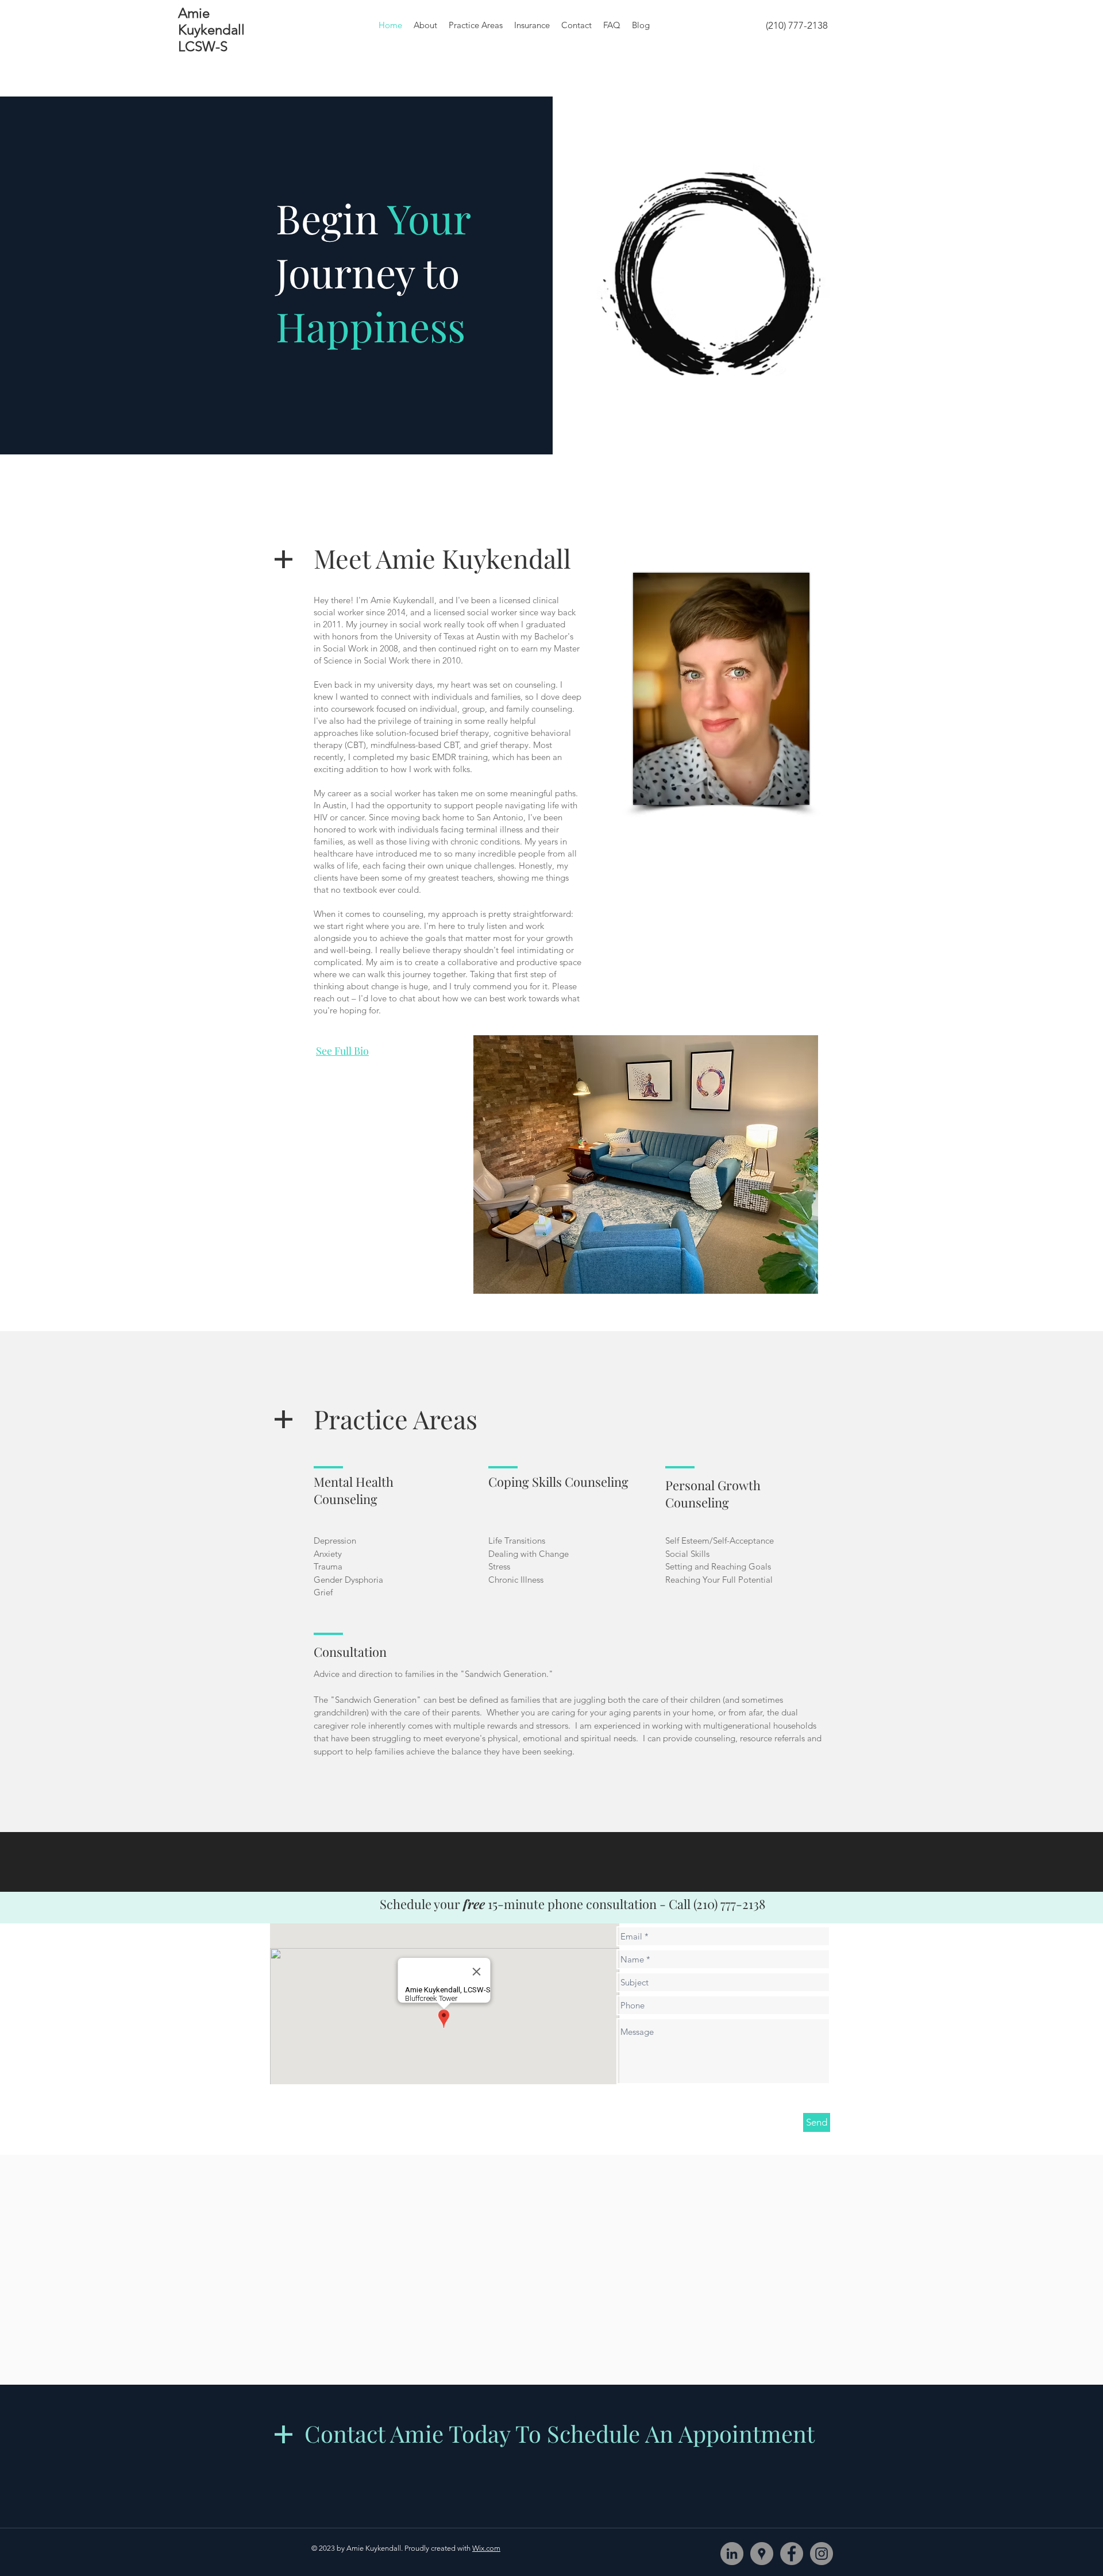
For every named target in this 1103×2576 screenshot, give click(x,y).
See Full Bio (342, 1051)
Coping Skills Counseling (558, 1482)
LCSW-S (203, 46)
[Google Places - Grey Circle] (762, 2554)
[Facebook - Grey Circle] (792, 2554)
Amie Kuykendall (211, 21)
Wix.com (486, 2548)
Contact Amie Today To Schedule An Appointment (560, 2433)
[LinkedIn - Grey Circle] (732, 2554)
